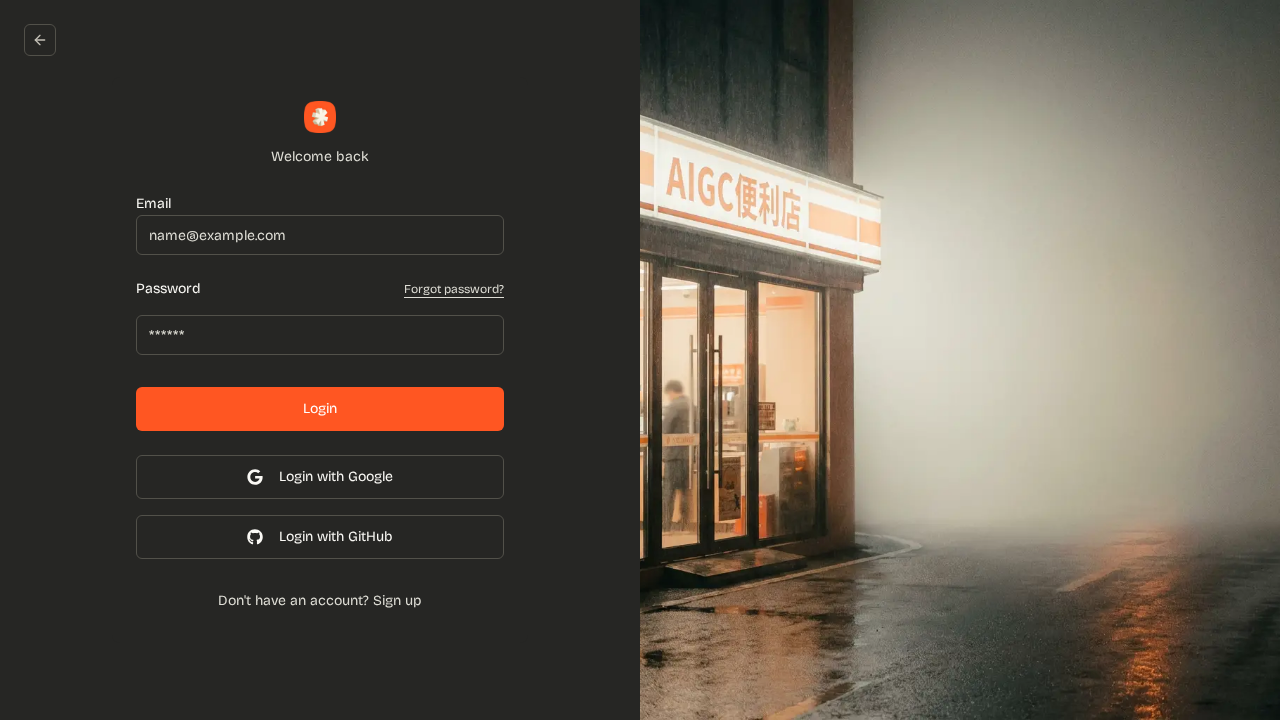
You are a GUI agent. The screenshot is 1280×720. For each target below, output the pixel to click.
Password (168, 289)
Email (153, 203)
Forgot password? (454, 289)
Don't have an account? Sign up (320, 600)
